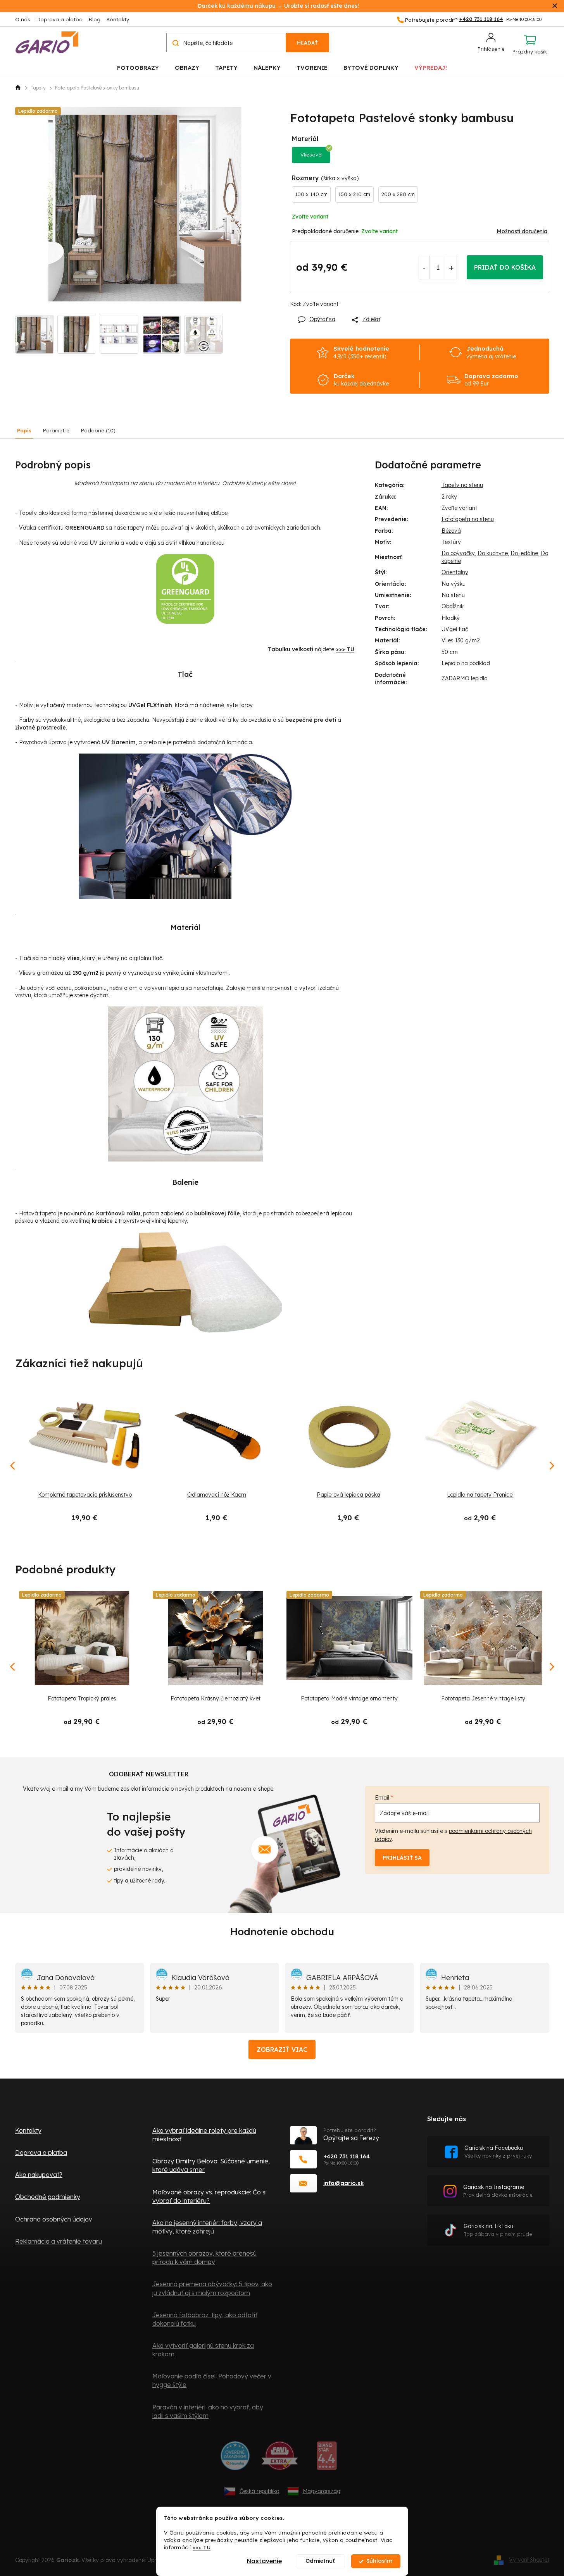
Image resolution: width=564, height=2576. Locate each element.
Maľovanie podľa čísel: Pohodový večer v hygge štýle (212, 2380)
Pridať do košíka (505, 267)
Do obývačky (458, 553)
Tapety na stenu (462, 485)
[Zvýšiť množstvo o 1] (451, 267)
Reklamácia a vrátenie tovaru (59, 2241)
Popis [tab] (24, 430)
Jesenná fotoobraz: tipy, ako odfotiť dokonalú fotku (205, 2319)
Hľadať (307, 43)
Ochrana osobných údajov (54, 2219)
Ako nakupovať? (39, 2175)
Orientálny (455, 572)
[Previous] (13, 1667)
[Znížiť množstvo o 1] (424, 267)
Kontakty (118, 19)
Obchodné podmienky (48, 2197)
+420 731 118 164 (347, 2156)
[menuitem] (138, 67)
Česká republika (260, 2491)
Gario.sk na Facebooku (498, 2152)
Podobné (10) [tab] (98, 430)
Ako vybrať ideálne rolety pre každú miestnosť (204, 2135)
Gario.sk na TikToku (498, 2230)
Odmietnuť (320, 2561)
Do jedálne (524, 553)
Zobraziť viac (282, 2049)
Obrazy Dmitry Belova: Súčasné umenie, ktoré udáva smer (211, 2165)
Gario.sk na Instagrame (498, 2191)
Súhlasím (379, 2561)
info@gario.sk (344, 2183)
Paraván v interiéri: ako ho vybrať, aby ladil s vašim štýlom (208, 2411)
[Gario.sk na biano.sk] (327, 2459)
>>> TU (202, 2547)
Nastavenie (264, 2561)
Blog (95, 19)
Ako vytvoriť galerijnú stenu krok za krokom (203, 2350)
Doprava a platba (60, 19)
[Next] (551, 1667)
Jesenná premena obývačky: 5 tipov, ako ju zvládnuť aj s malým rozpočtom (212, 2288)
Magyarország (322, 2491)
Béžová (451, 531)
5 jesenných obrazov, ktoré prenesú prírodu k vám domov (204, 2258)
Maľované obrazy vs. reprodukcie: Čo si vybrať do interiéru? (210, 2196)
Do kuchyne (493, 553)
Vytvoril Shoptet (529, 2560)
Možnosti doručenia (522, 231)
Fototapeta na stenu (468, 519)
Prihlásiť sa (402, 1858)
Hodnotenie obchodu (282, 1932)
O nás (23, 19)
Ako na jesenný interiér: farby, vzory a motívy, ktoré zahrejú (207, 2227)
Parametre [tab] (56, 430)
